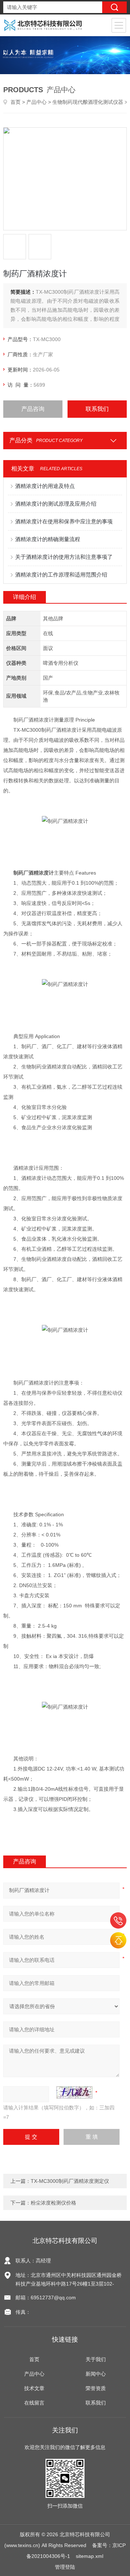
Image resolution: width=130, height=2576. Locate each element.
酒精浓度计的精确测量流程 (48, 539)
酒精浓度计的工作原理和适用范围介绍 (61, 575)
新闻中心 (96, 2374)
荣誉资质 (96, 2388)
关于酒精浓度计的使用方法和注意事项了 (64, 557)
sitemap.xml (90, 2556)
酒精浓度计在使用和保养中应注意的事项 (64, 521)
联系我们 (97, 409)
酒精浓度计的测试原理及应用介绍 (56, 504)
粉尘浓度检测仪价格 (53, 2203)
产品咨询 (33, 409)
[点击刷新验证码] (74, 2092)
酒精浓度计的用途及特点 (45, 486)
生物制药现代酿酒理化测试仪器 (88, 102)
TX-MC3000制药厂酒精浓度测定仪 (70, 2181)
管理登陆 (65, 2567)
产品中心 (36, 102)
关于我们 (96, 2359)
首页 (16, 102)
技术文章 (34, 2388)
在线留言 (34, 2403)
